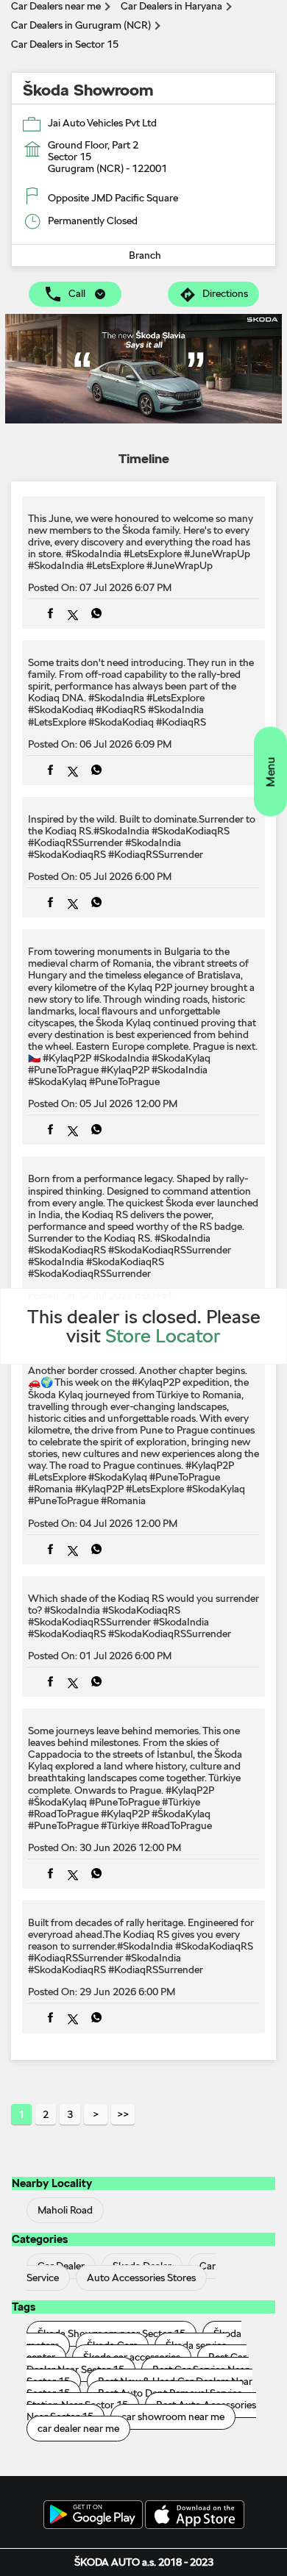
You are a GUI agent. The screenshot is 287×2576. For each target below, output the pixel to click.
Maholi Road (65, 2211)
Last (123, 2114)
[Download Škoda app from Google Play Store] (93, 2516)
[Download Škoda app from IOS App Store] (195, 2516)
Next (96, 2114)
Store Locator (163, 1335)
